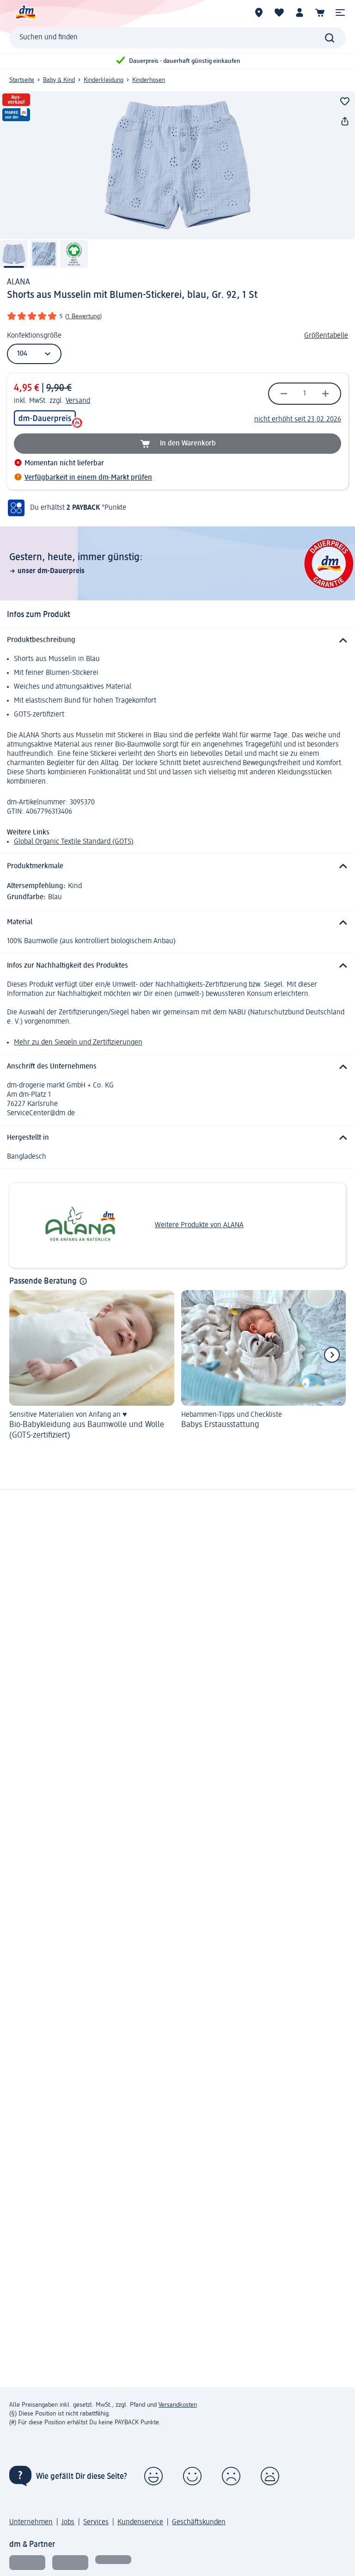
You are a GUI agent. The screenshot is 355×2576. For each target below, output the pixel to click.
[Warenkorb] (320, 12)
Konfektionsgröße (34, 336)
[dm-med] (113, 2563)
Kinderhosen (149, 80)
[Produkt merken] (345, 101)
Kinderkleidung (104, 80)
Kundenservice (140, 2522)
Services (96, 2522)
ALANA (18, 282)
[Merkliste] (279, 12)
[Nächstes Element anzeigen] (332, 1355)
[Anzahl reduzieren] (284, 394)
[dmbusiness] (70, 2563)
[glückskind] (27, 2563)
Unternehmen (31, 2522)
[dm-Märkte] (259, 12)
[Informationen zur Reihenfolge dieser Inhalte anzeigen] (83, 1281)
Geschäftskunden (199, 2522)
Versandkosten (178, 2405)
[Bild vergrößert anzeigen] (177, 165)
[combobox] (177, 38)
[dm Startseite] (25, 12)
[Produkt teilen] (345, 122)
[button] (340, 12)
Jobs (68, 2522)
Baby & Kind (59, 80)
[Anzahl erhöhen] (325, 394)
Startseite (22, 80)
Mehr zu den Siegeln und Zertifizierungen (78, 1043)
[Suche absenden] (330, 38)
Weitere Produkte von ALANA (199, 1225)
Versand (78, 401)
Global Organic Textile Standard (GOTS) (74, 842)
